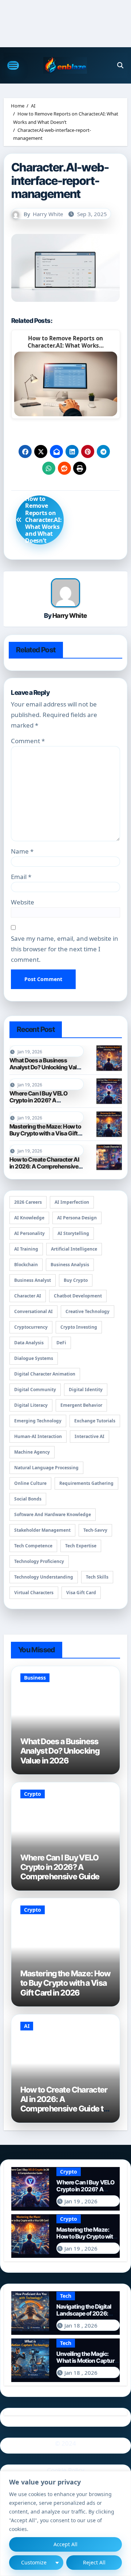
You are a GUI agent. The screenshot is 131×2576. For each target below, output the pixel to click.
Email (21, 877)
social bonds (28, 1499)
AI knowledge (29, 1218)
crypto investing (79, 1327)
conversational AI (33, 1311)
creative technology (88, 1311)
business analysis (70, 1265)
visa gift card (81, 1593)
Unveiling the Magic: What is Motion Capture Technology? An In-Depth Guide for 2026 (87, 2364)
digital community (35, 1390)
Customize (34, 2562)
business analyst (33, 1280)
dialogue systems (34, 1358)
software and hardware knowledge (53, 1514)
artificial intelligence (74, 1249)
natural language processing (46, 1468)
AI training (26, 1249)
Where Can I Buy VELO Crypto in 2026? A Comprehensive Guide (38, 1100)
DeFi (61, 1343)
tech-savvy (95, 1530)
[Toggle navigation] (13, 65)
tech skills (97, 1577)
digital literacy (31, 1405)
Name (22, 851)
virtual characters (34, 1593)
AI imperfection (72, 1202)
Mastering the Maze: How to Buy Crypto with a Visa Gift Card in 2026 (45, 1133)
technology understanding (44, 1577)
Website (23, 902)
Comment (28, 741)
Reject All (94, 2562)
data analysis (29, 1343)
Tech (66, 2296)
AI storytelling (73, 1233)
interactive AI (90, 1436)
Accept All (65, 2544)
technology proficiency (39, 1561)
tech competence (33, 1546)
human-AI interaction (38, 1436)
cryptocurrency (31, 1327)
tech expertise (81, 1546)
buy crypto (76, 1280)
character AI (28, 1296)
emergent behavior (81, 1405)
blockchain (26, 1265)
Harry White (48, 214)
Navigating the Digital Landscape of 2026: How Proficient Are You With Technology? (86, 2317)
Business (35, 1678)
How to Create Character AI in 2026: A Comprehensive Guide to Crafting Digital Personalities (44, 1170)
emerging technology (38, 1421)
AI (27, 2026)
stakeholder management (42, 1530)
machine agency (32, 1452)
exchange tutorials (95, 1421)
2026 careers (28, 1202)
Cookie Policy (66, 2470)
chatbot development (78, 1296)
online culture (30, 1483)
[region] (65, 2524)
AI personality (29, 1233)
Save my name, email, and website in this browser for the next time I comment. (65, 949)
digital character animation (45, 1374)
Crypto (33, 1794)
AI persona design (77, 1218)
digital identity (86, 1390)
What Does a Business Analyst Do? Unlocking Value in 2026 (46, 1067)
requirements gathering (86, 1483)
